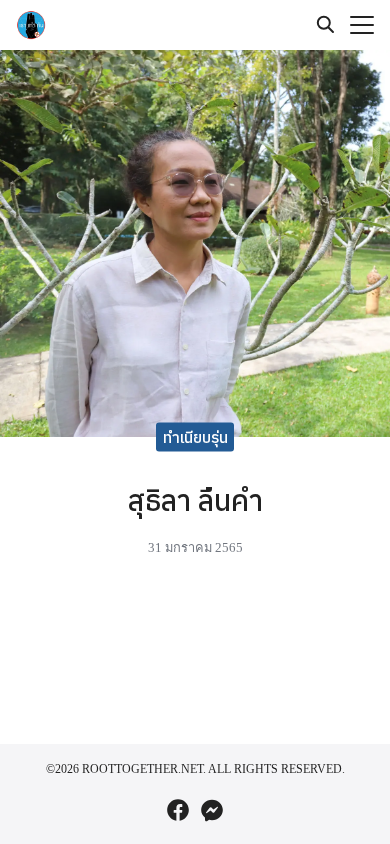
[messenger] (212, 810)
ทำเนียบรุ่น (195, 437)
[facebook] (178, 810)
